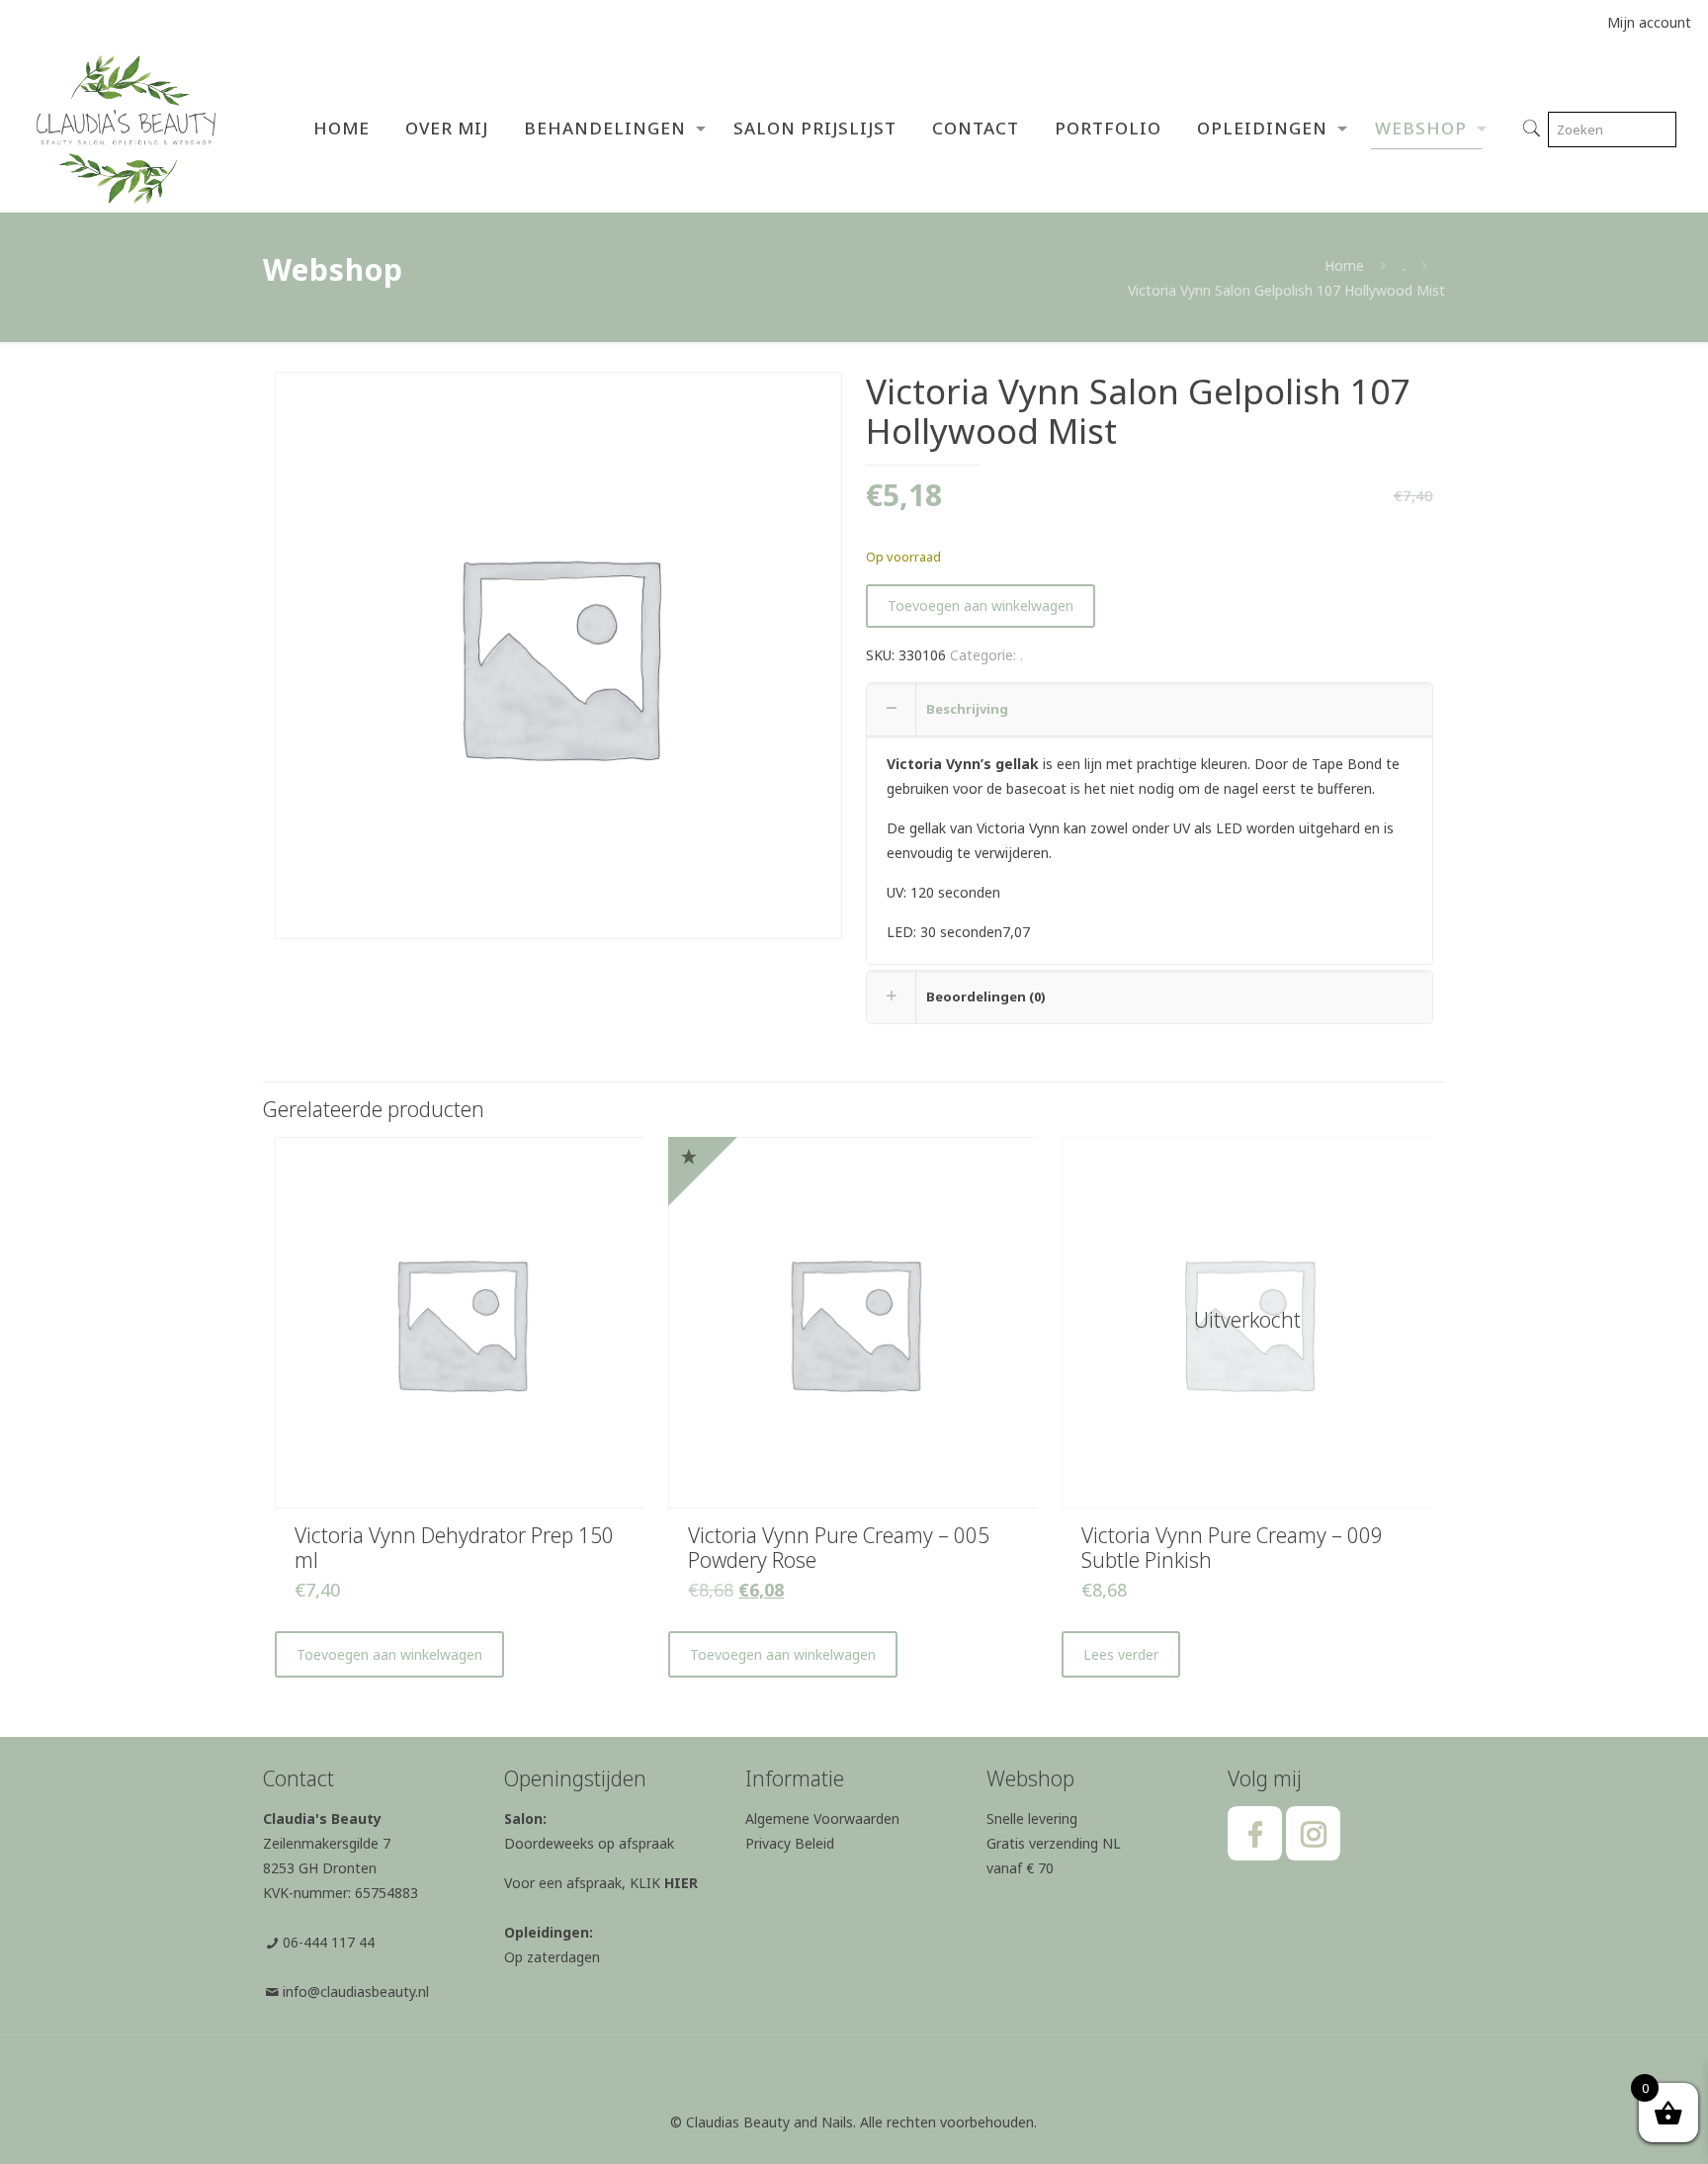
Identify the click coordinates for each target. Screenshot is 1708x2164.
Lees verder (1121, 1654)
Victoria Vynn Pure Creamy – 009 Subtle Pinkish (1232, 1548)
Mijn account (1649, 22)
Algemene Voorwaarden (822, 1818)
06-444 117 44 (329, 1942)
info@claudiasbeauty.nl (356, 1991)
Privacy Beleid (790, 1843)
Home (1344, 265)
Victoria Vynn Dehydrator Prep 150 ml (454, 1548)
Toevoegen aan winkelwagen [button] (389, 1654)
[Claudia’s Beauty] (126, 129)
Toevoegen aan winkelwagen (981, 606)
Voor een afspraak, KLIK (601, 1883)
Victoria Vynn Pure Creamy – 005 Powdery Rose (839, 1548)
